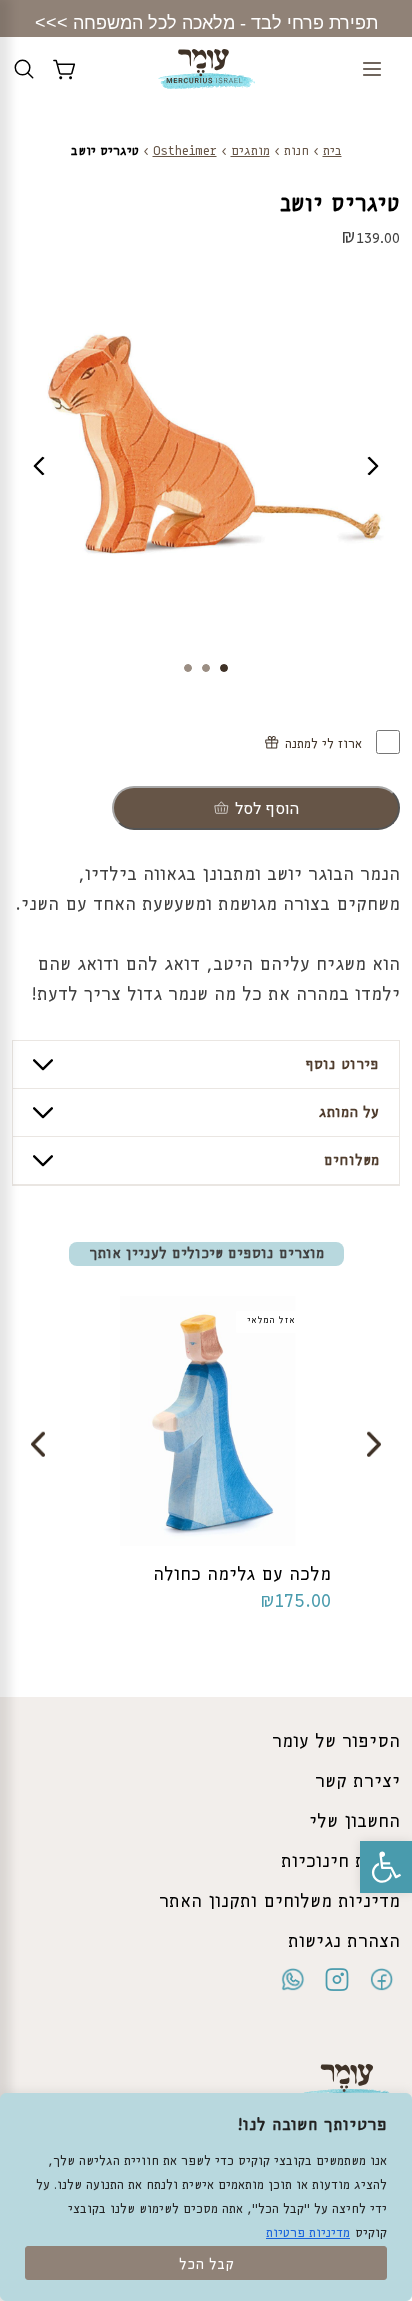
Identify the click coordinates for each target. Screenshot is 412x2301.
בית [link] (332, 151)
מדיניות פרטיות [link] (308, 2233)
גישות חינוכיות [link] (340, 1862)
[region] (206, 2197)
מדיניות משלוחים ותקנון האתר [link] (279, 1902)
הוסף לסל (267, 809)
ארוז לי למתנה (325, 744)
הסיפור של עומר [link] (336, 1742)
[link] (386, 1867)
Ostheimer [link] (185, 151)
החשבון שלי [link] (354, 1822)
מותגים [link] (250, 151)
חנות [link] (296, 151)
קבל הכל (206, 2265)
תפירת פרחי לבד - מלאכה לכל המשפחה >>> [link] (206, 23)
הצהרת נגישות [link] (344, 1942)
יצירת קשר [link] (357, 1782)
